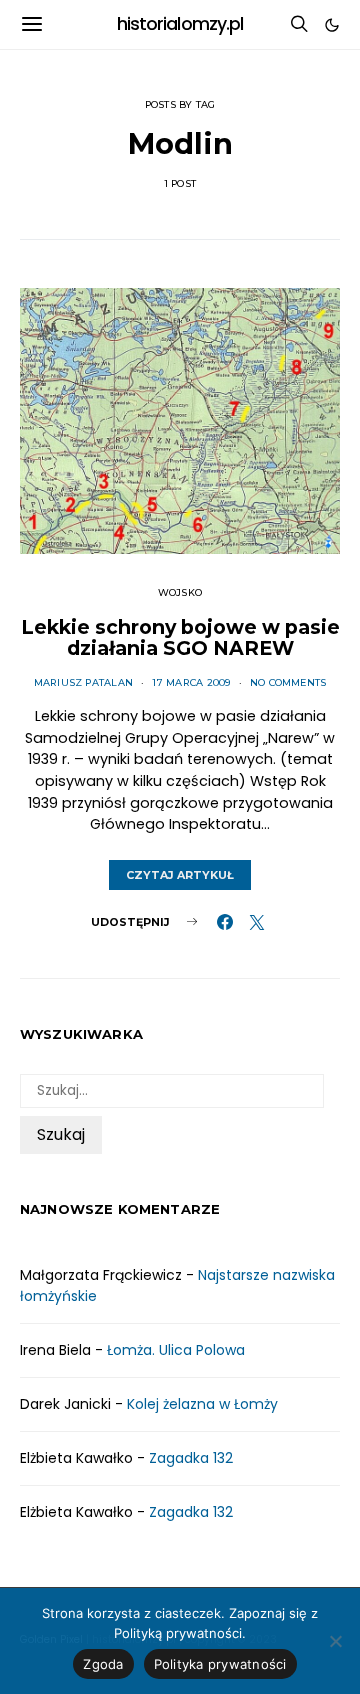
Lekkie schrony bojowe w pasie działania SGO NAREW (180, 638)
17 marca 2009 (191, 682)
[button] (332, 25)
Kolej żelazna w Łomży (202, 1404)
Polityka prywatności (220, 1664)
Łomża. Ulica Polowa (176, 1350)
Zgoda (103, 1664)
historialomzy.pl (180, 24)
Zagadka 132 (191, 1458)
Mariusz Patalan (84, 682)
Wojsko (180, 592)
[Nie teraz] (335, 1641)
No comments (288, 682)
